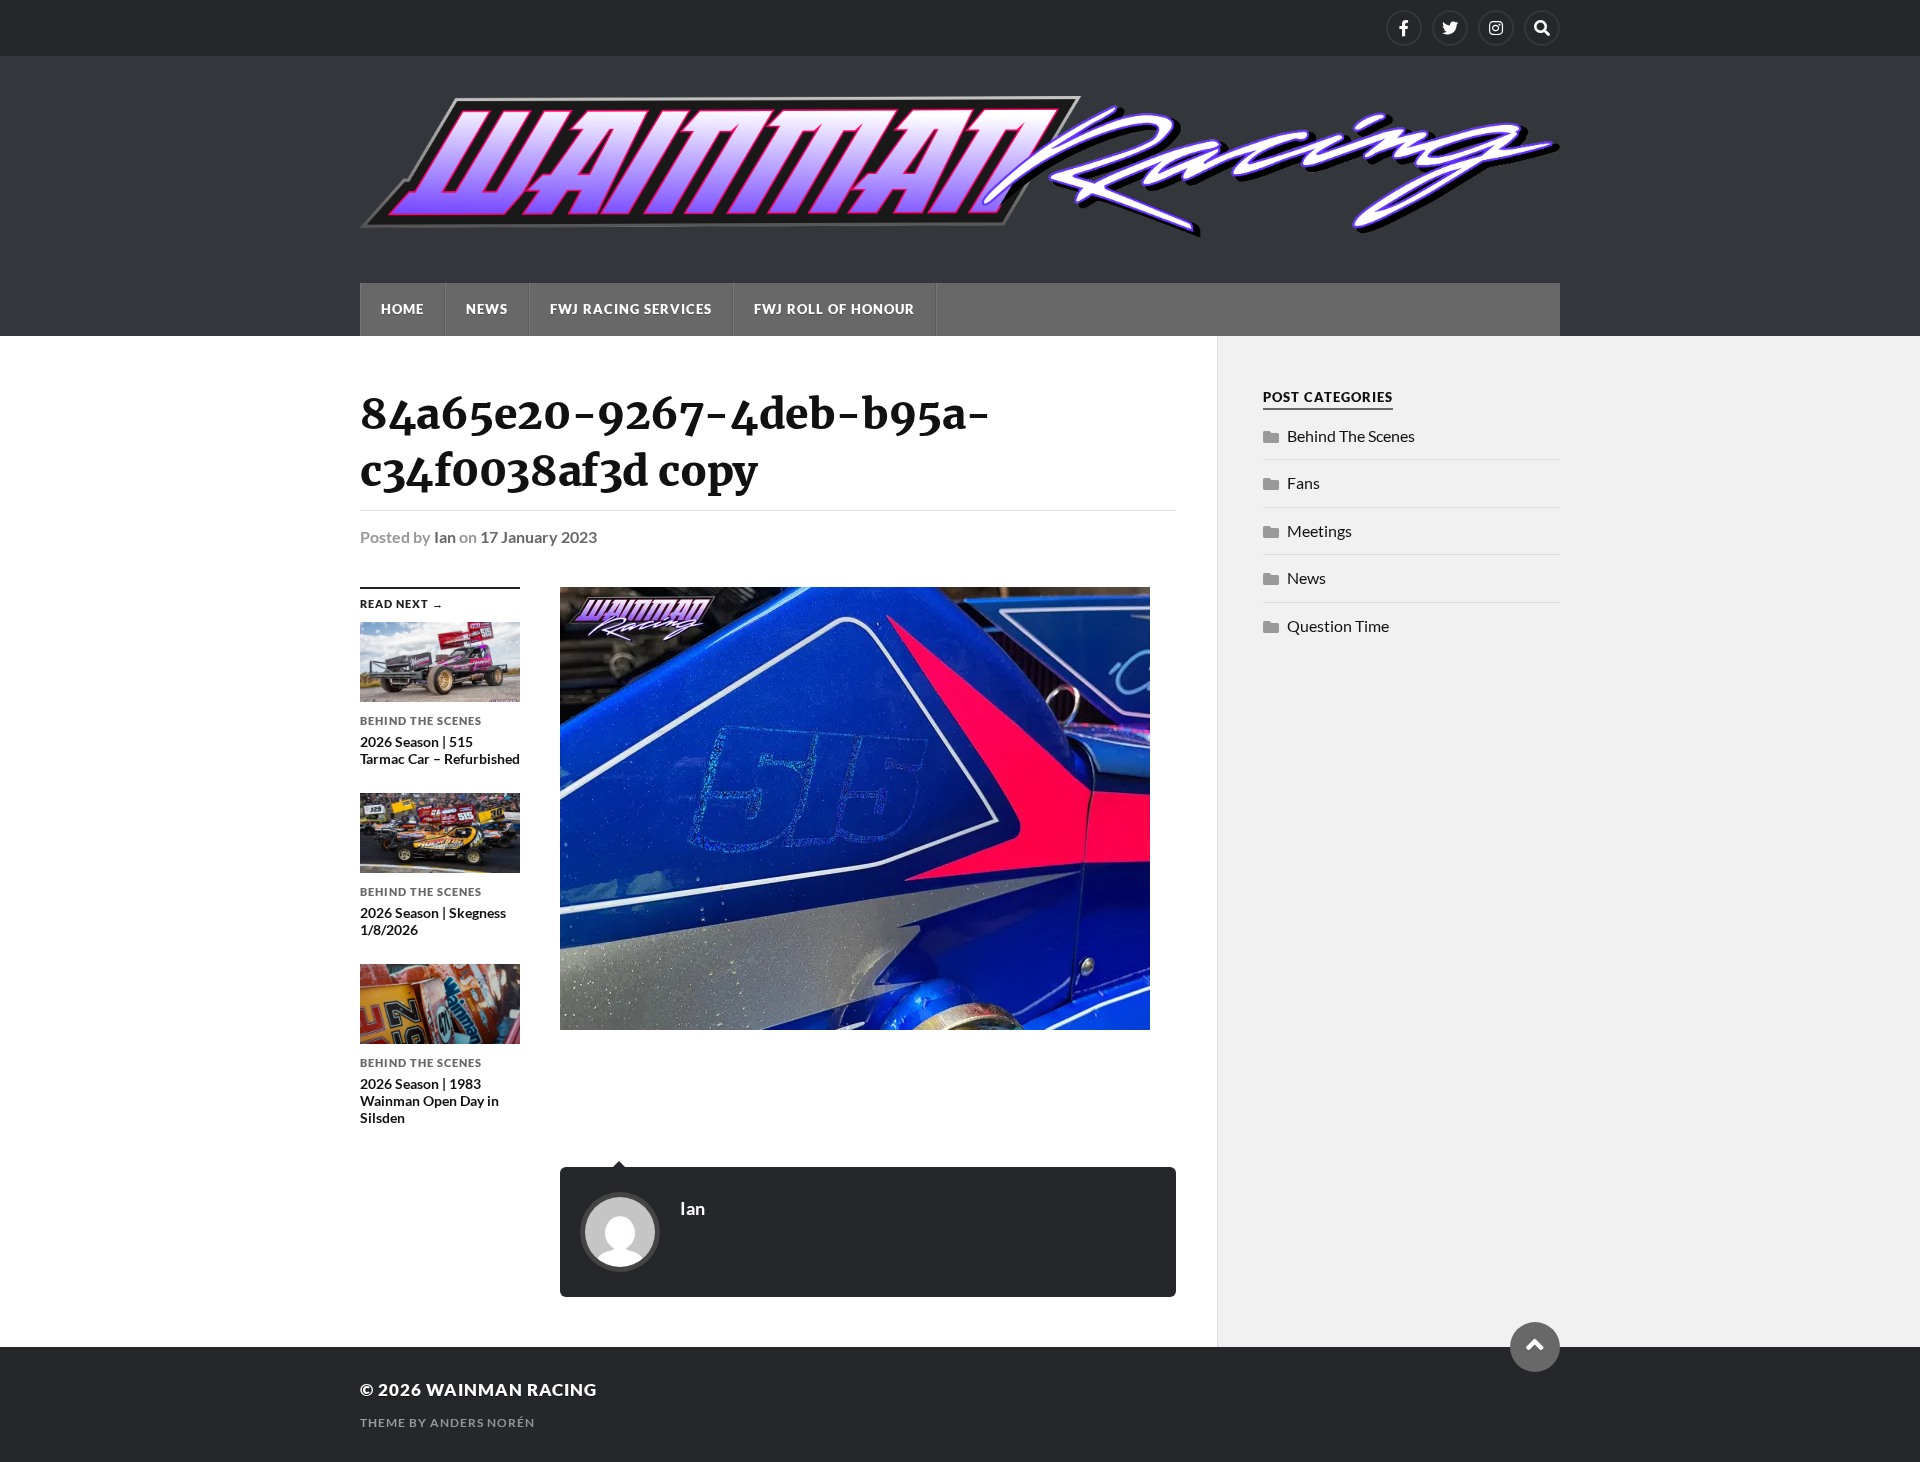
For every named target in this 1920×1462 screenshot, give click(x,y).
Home (402, 309)
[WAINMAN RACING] (960, 228)
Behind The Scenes (1351, 435)
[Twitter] (1450, 28)
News (487, 309)
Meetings (1319, 530)
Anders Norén (482, 1422)
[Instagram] (1496, 28)
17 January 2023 (538, 536)
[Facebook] (1404, 28)
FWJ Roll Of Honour (834, 309)
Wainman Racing (511, 1389)
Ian (445, 536)
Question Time (1338, 625)
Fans (1303, 482)
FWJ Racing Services (631, 309)
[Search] (1542, 28)
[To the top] (1535, 1347)
